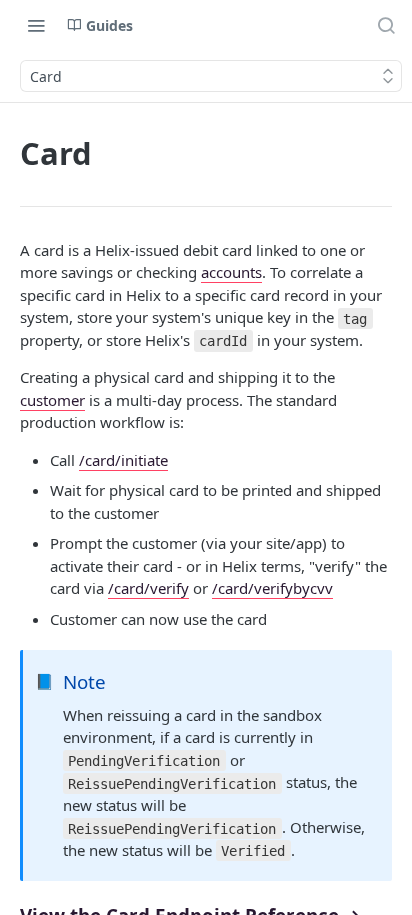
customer (52, 400)
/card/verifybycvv (272, 588)
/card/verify (148, 588)
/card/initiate (123, 460)
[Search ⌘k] (386, 25)
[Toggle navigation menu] (36, 25)
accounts (231, 272)
